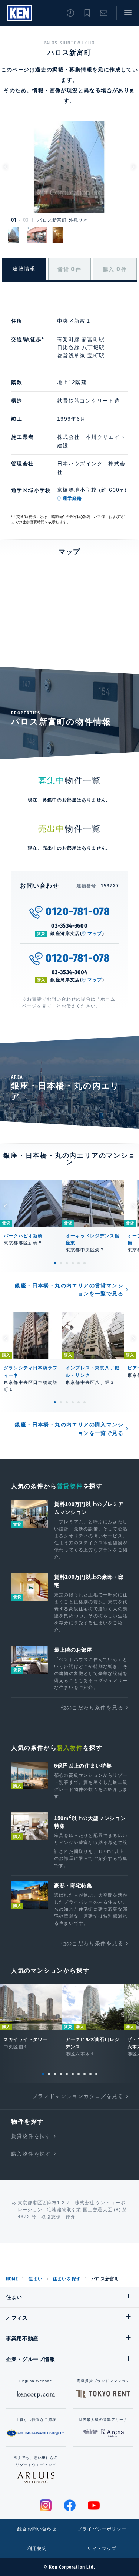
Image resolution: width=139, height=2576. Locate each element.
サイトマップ (102, 2549)
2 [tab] (61, 1263)
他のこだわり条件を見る (92, 1708)
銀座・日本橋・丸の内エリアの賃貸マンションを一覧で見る (69, 1289)
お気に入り (87, 13)
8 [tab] (85, 2074)
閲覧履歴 (70, 13)
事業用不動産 (22, 2338)
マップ (95, 934)
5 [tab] (79, 1263)
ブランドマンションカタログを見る (78, 2096)
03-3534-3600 (69, 926)
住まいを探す (67, 2279)
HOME (12, 2279)
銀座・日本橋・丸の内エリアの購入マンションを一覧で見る (69, 1429)
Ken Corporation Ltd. (19, 13)
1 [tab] (55, 1263)
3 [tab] (67, 1263)
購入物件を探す (31, 2154)
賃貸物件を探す (31, 2136)
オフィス (17, 2318)
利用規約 (37, 2549)
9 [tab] (90, 2074)
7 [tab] (79, 2074)
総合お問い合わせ (37, 2529)
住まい (35, 2279)
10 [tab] (96, 2074)
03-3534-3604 (70, 972)
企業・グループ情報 (30, 2359)
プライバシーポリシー (102, 2529)
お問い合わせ (104, 13)
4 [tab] (73, 1263)
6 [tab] (85, 1263)
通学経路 (72, 498)
